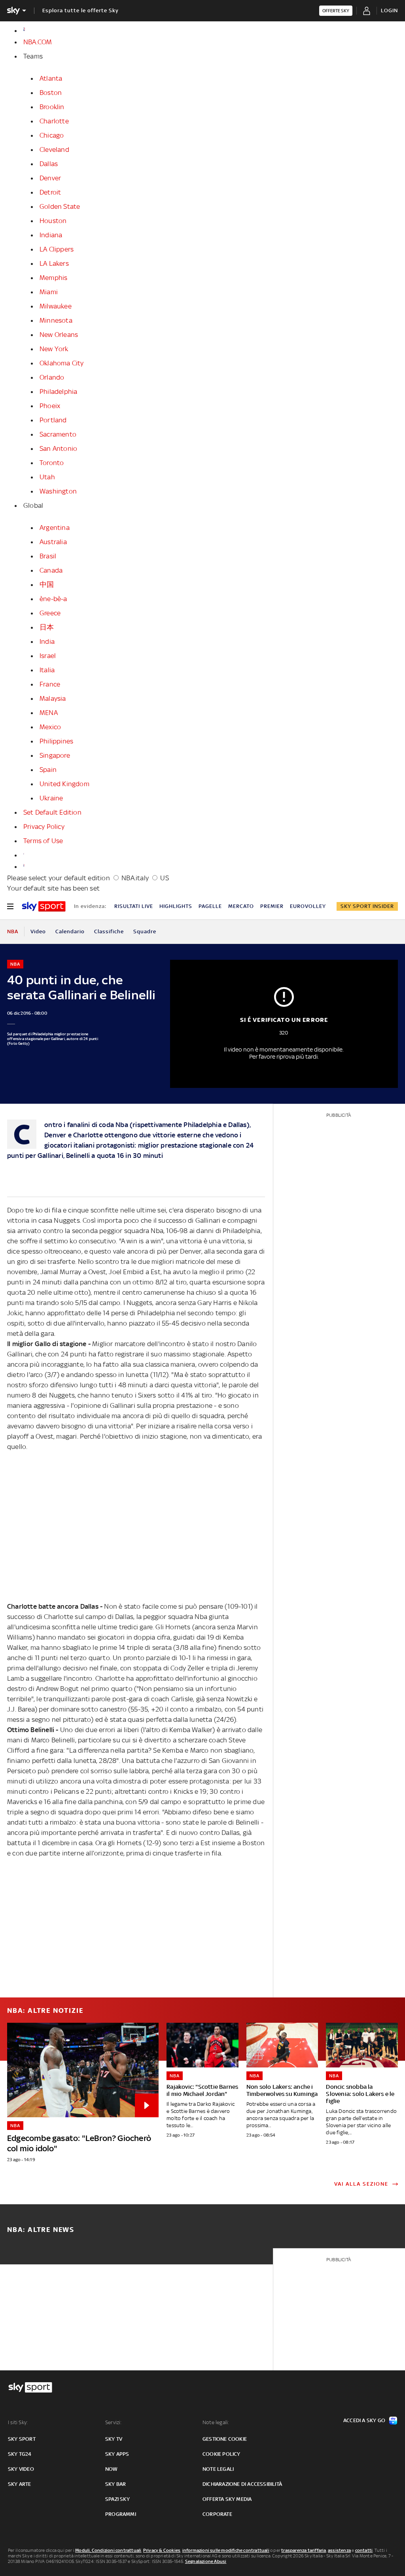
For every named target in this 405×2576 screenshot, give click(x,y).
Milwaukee (56, 306)
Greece (50, 613)
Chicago (52, 135)
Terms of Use (43, 841)
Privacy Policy (44, 827)
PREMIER (272, 906)
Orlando (52, 377)
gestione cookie (225, 2439)
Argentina (55, 528)
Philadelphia (58, 392)
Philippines (56, 741)
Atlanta (51, 78)
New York (54, 349)
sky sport (22, 2439)
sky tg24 (20, 2454)
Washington (58, 491)
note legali (218, 2469)
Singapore (55, 755)
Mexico (50, 727)
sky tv (114, 2439)
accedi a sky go (364, 2420)
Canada (51, 570)
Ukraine (51, 798)
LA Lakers (54, 263)
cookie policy (221, 2454)
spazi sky (117, 2499)
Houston (53, 221)
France (50, 684)
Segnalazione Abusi (206, 2561)
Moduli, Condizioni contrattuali (108, 2550)
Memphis (53, 278)
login (389, 10)
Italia (47, 670)
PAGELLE (210, 906)
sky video (21, 2469)
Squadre (145, 931)
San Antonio (58, 448)
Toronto (52, 463)
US (164, 878)
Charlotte (54, 121)
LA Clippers (57, 249)
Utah (47, 477)
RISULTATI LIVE (134, 906)
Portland (53, 420)
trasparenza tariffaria (304, 2550)
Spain (48, 770)
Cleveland (54, 149)
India (47, 641)
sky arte (20, 2484)
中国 (47, 584)
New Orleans (59, 335)
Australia (53, 542)
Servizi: (114, 2422)
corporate (217, 2514)
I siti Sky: (18, 2422)
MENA (49, 713)
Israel (48, 656)
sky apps (117, 2454)
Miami (49, 292)
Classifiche (109, 931)
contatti (364, 2550)
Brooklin (52, 107)
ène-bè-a (53, 599)
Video (38, 931)
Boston (51, 93)
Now (112, 2469)
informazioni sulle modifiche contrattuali (226, 2550)
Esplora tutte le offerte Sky (80, 10)
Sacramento (58, 434)
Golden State (60, 206)
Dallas (49, 164)
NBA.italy (135, 878)
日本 (47, 627)
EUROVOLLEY (308, 906)
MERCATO (241, 906)
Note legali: (216, 2422)
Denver (50, 178)
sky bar (115, 2484)
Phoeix (50, 406)
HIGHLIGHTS (176, 906)
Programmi (121, 2514)
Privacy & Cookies (162, 2550)
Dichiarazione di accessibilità (242, 2484)
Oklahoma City (62, 363)
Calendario (70, 931)
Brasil (48, 556)
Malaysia (53, 698)
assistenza (339, 2550)
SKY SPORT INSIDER (367, 906)
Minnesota (56, 320)
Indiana (51, 235)
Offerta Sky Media (227, 2499)
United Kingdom (64, 784)
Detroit (50, 192)
